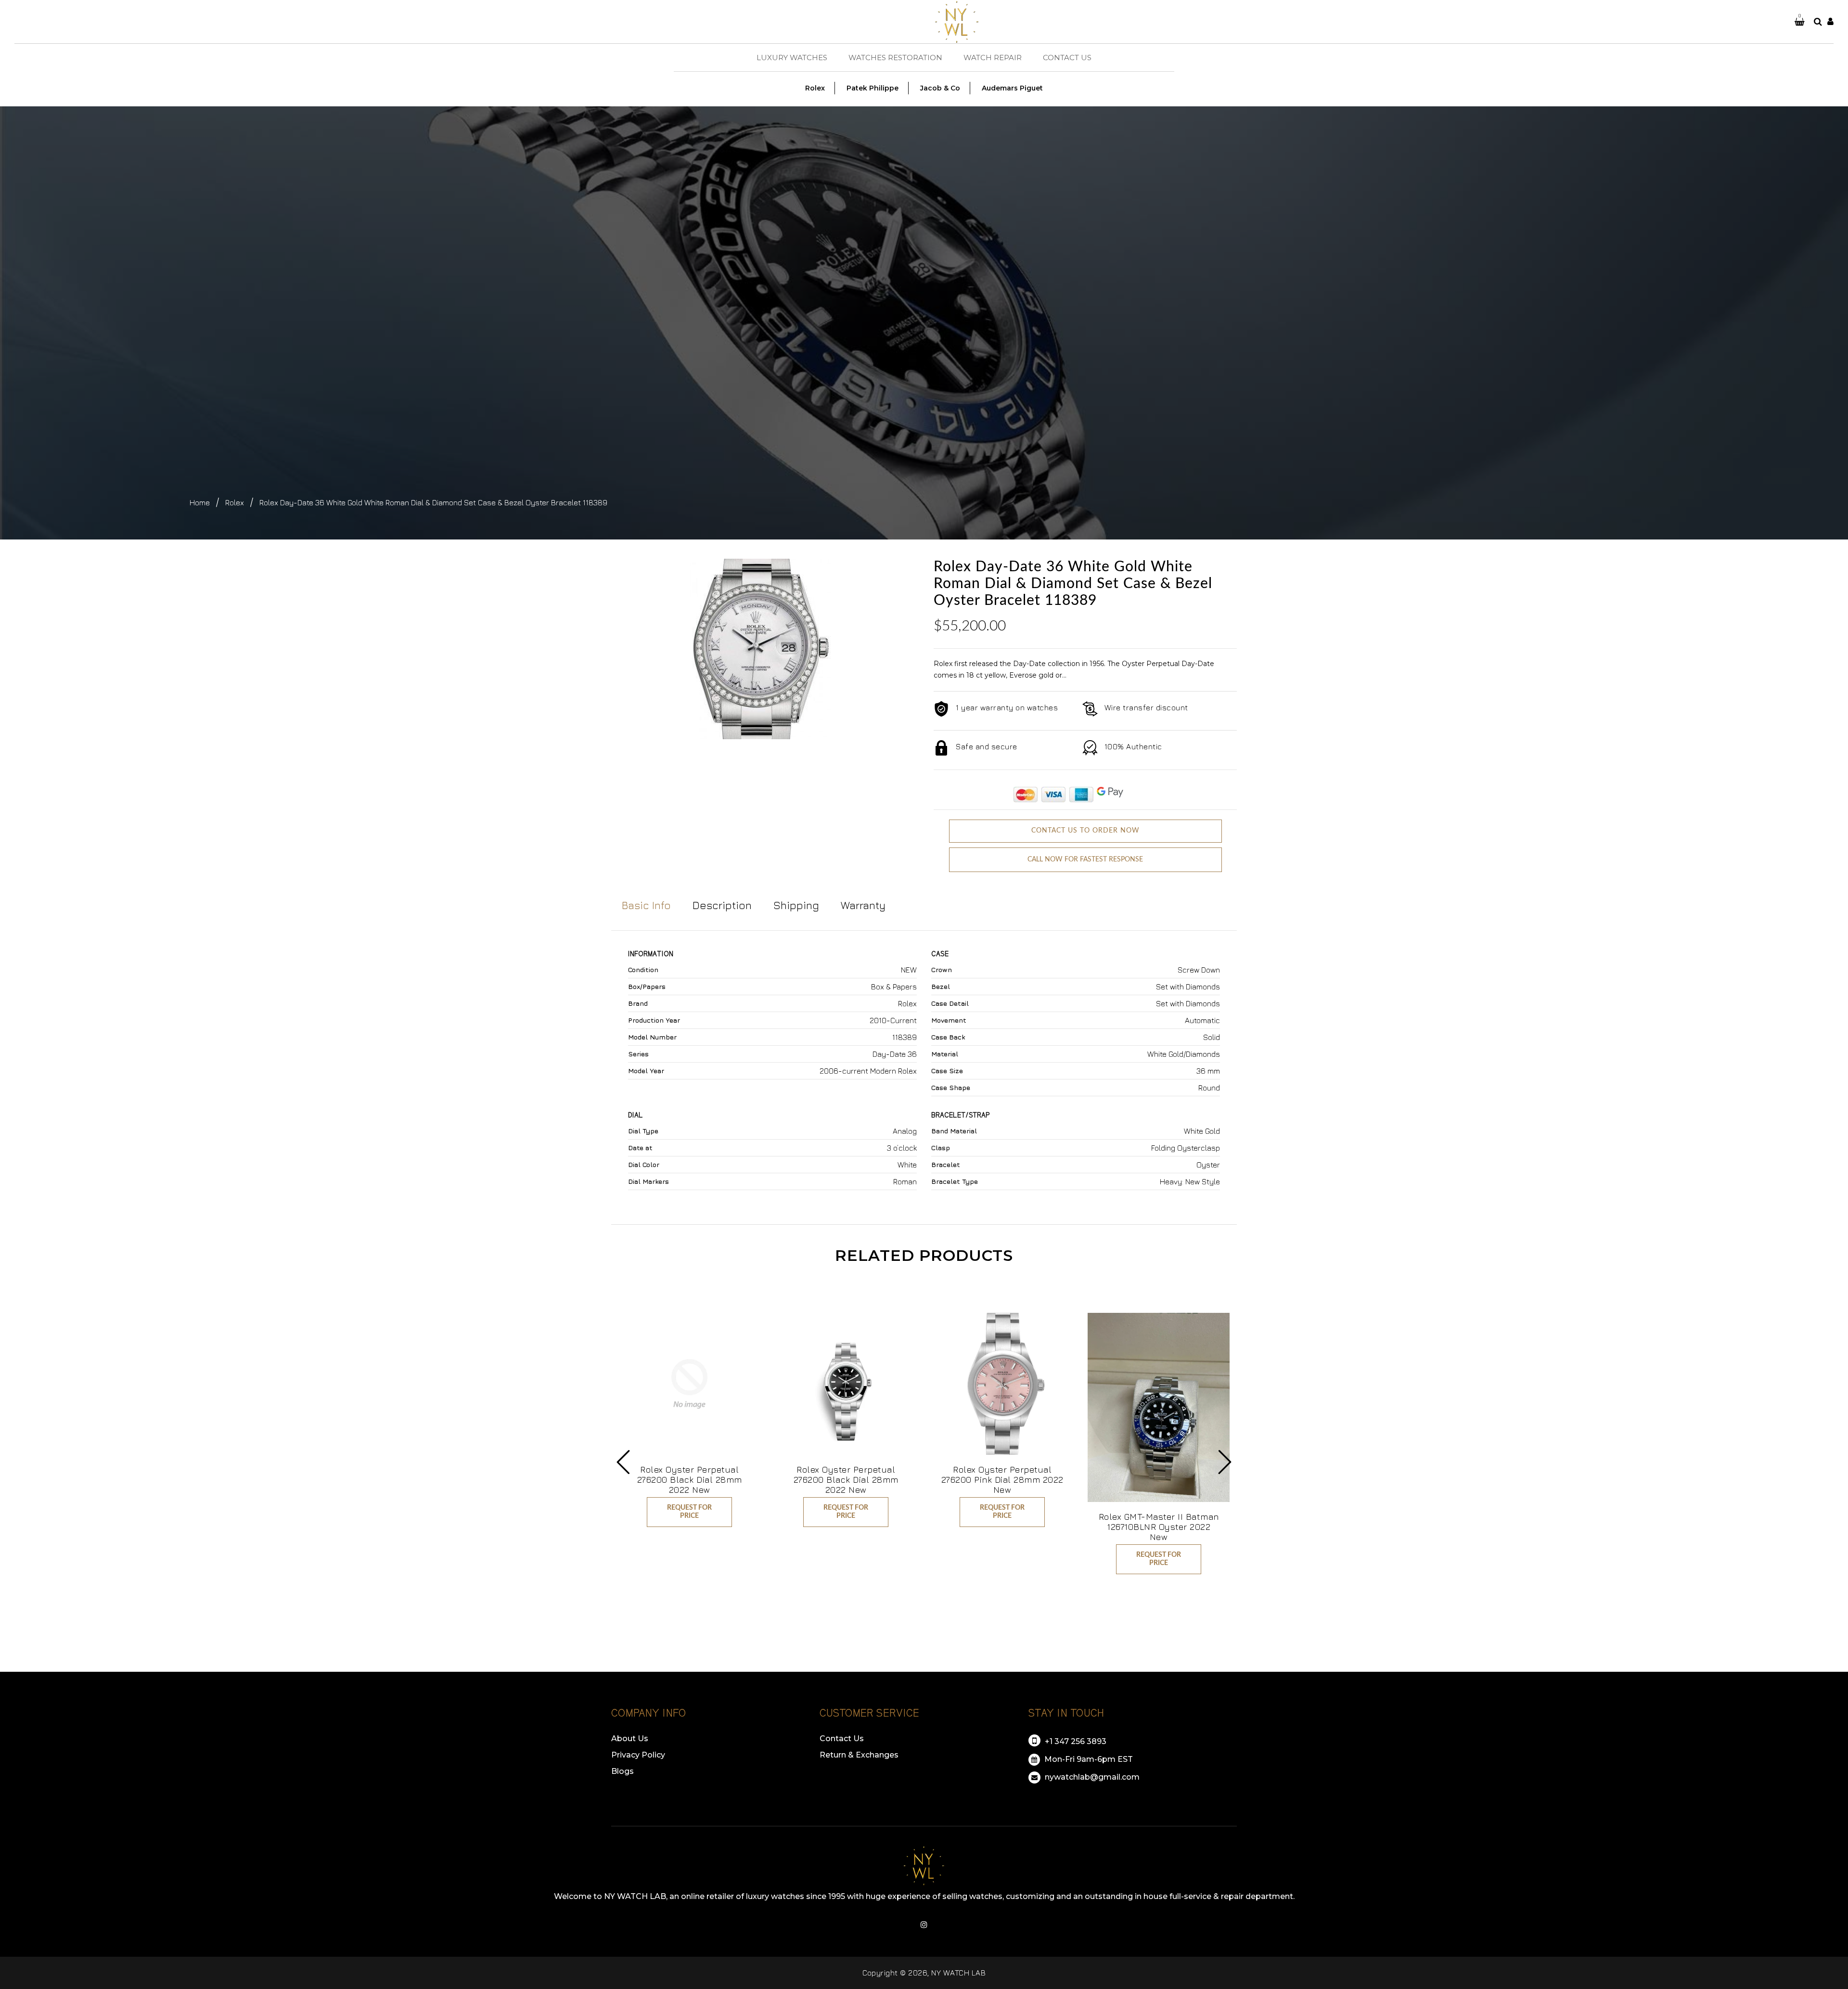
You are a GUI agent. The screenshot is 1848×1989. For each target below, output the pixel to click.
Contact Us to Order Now (1085, 831)
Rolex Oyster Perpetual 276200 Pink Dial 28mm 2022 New (1002, 1480)
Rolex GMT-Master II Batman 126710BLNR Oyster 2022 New (1159, 1527)
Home (200, 502)
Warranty (863, 905)
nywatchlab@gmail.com (1091, 1777)
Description (722, 905)
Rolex (235, 502)
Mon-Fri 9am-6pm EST (1088, 1759)
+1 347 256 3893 (1075, 1741)
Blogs (622, 1771)
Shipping (796, 905)
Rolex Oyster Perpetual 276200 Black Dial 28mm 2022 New (690, 1480)
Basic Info (646, 905)
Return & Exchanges (859, 1755)
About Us (630, 1739)
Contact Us (842, 1739)
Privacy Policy (638, 1755)
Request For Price (689, 1512)
